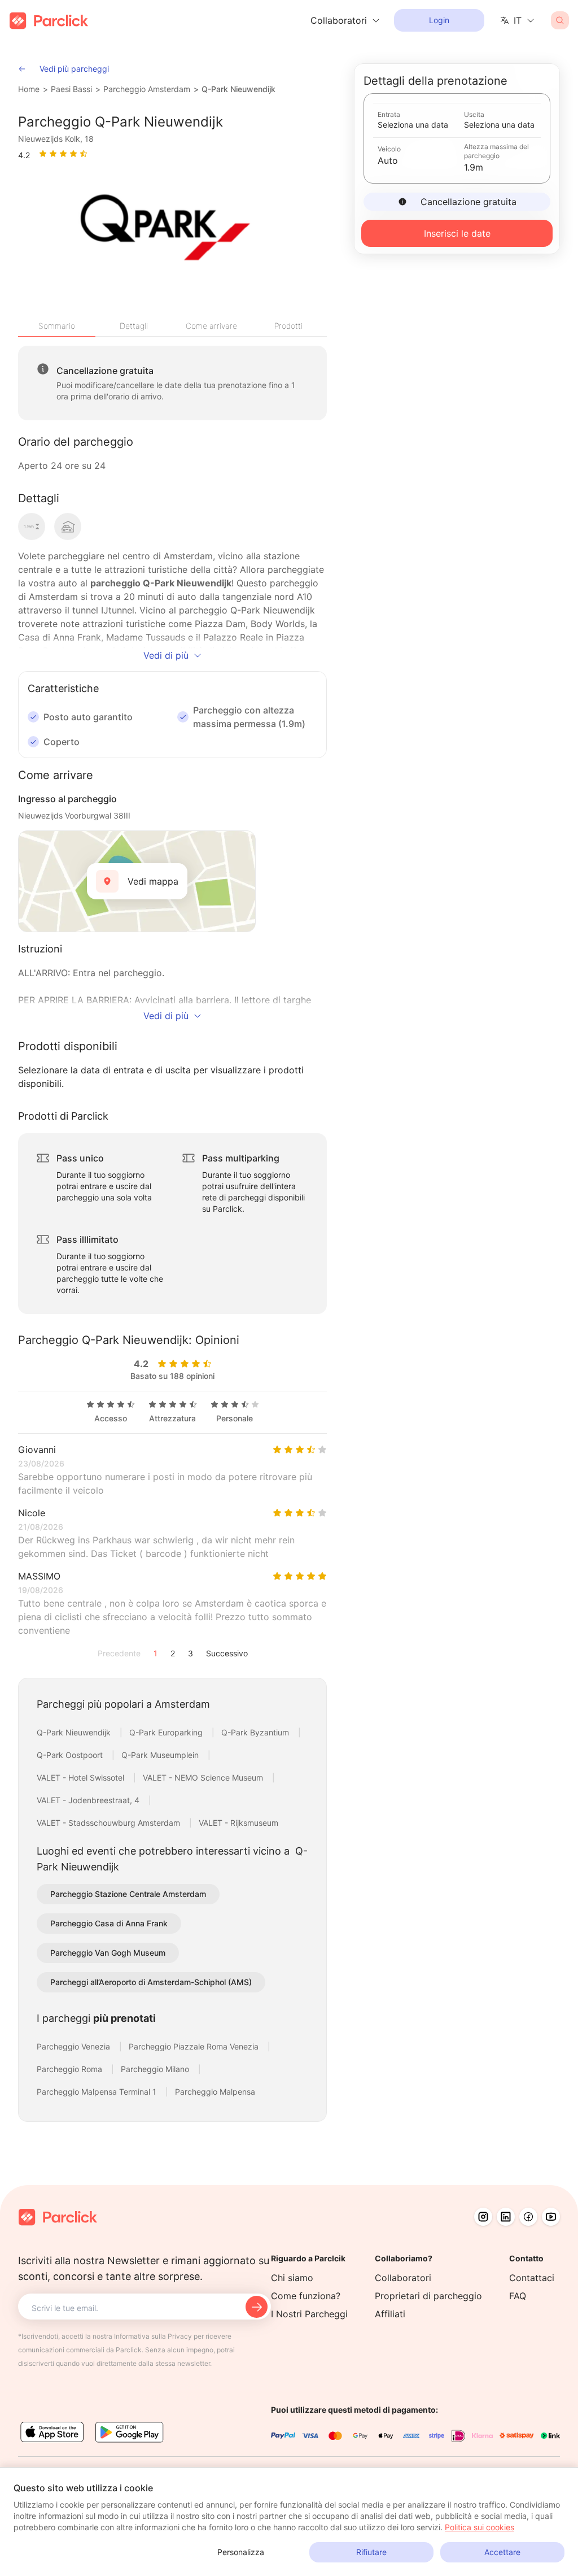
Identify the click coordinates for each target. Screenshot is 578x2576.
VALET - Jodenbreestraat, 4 (89, 1800)
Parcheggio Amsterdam (147, 89)
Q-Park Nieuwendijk (238, 89)
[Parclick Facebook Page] (528, 2217)
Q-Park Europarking (167, 1732)
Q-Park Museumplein (161, 1755)
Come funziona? (306, 2296)
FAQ (518, 2296)
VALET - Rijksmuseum (238, 1823)
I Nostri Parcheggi (309, 2314)
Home (29, 89)
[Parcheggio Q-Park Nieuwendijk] (164, 234)
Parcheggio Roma (71, 2069)
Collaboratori (403, 2278)
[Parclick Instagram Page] (483, 2217)
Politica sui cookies (480, 2527)
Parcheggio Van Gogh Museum (108, 1953)
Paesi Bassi (71, 89)
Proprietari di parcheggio (428, 2296)
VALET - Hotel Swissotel (82, 1777)
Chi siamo (292, 2278)
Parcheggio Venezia (75, 2046)
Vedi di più (166, 655)
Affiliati (390, 2314)
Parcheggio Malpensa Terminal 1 (98, 2092)
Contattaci (532, 2278)
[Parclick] (49, 21)
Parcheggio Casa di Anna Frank (109, 1923)
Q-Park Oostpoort (71, 1755)
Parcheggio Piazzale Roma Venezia (195, 2046)
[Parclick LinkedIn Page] (506, 2217)
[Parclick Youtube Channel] (551, 2217)
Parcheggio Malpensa (215, 2092)
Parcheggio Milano (156, 2069)
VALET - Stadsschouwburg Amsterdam (110, 1823)
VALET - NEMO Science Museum (204, 1777)
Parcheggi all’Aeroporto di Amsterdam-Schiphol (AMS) (151, 1982)
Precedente (119, 1653)
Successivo (227, 1653)
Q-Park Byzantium (256, 1732)
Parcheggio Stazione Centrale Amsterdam (128, 1894)
